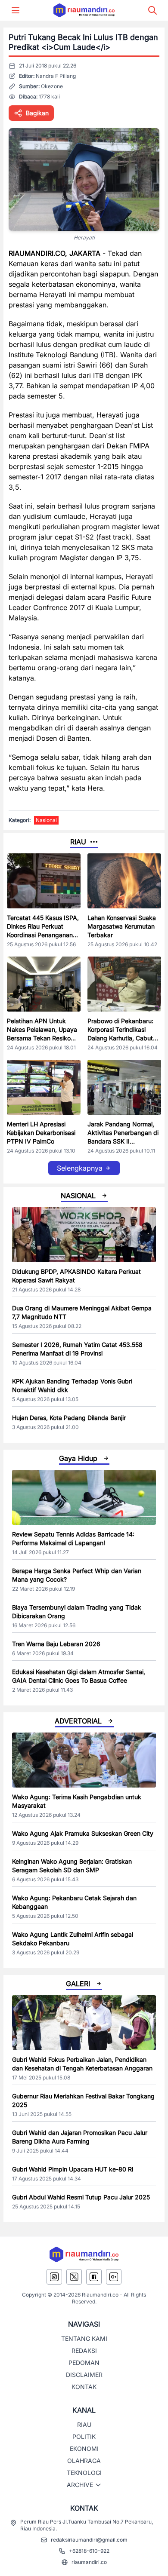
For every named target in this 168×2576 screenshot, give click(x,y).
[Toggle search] (152, 10)
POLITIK (84, 2436)
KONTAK (84, 2387)
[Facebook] (94, 2277)
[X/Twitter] (74, 2277)
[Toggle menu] (16, 10)
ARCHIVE (80, 2485)
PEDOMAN (84, 2363)
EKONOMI (84, 2449)
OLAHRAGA (84, 2461)
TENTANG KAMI (84, 2338)
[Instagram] (54, 2277)
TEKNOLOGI (84, 2473)
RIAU (84, 2424)
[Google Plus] (114, 2277)
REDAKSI (84, 2351)
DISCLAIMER (84, 2375)
